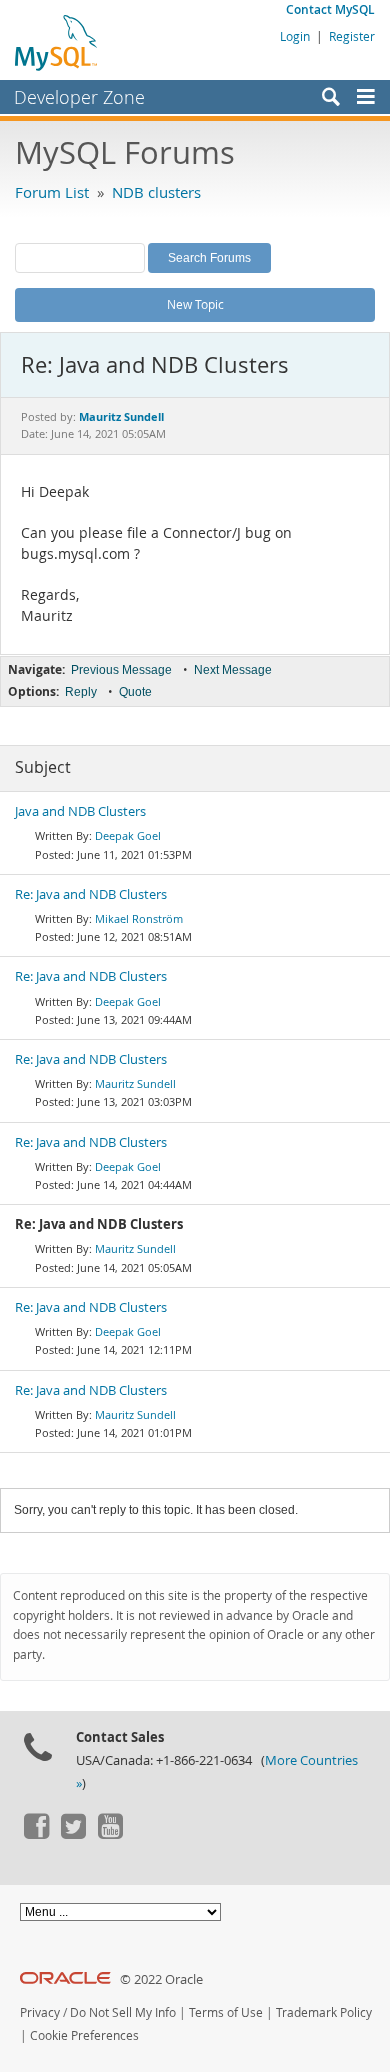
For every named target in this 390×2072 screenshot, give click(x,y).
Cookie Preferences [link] (84, 2035)
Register (352, 36)
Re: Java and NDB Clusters (91, 894)
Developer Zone (79, 97)
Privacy (40, 2012)
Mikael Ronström (139, 918)
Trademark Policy (324, 2012)
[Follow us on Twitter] (73, 1834)
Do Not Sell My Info (123, 2012)
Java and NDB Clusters (80, 811)
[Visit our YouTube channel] (110, 1834)
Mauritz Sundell (135, 1083)
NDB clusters (156, 192)
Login (295, 36)
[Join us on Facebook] (36, 1834)
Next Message (233, 670)
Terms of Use (226, 2012)
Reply (81, 692)
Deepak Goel (128, 835)
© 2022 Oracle (161, 1979)
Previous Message (121, 670)
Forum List (52, 192)
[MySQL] (57, 42)
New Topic (195, 304)
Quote (135, 692)
